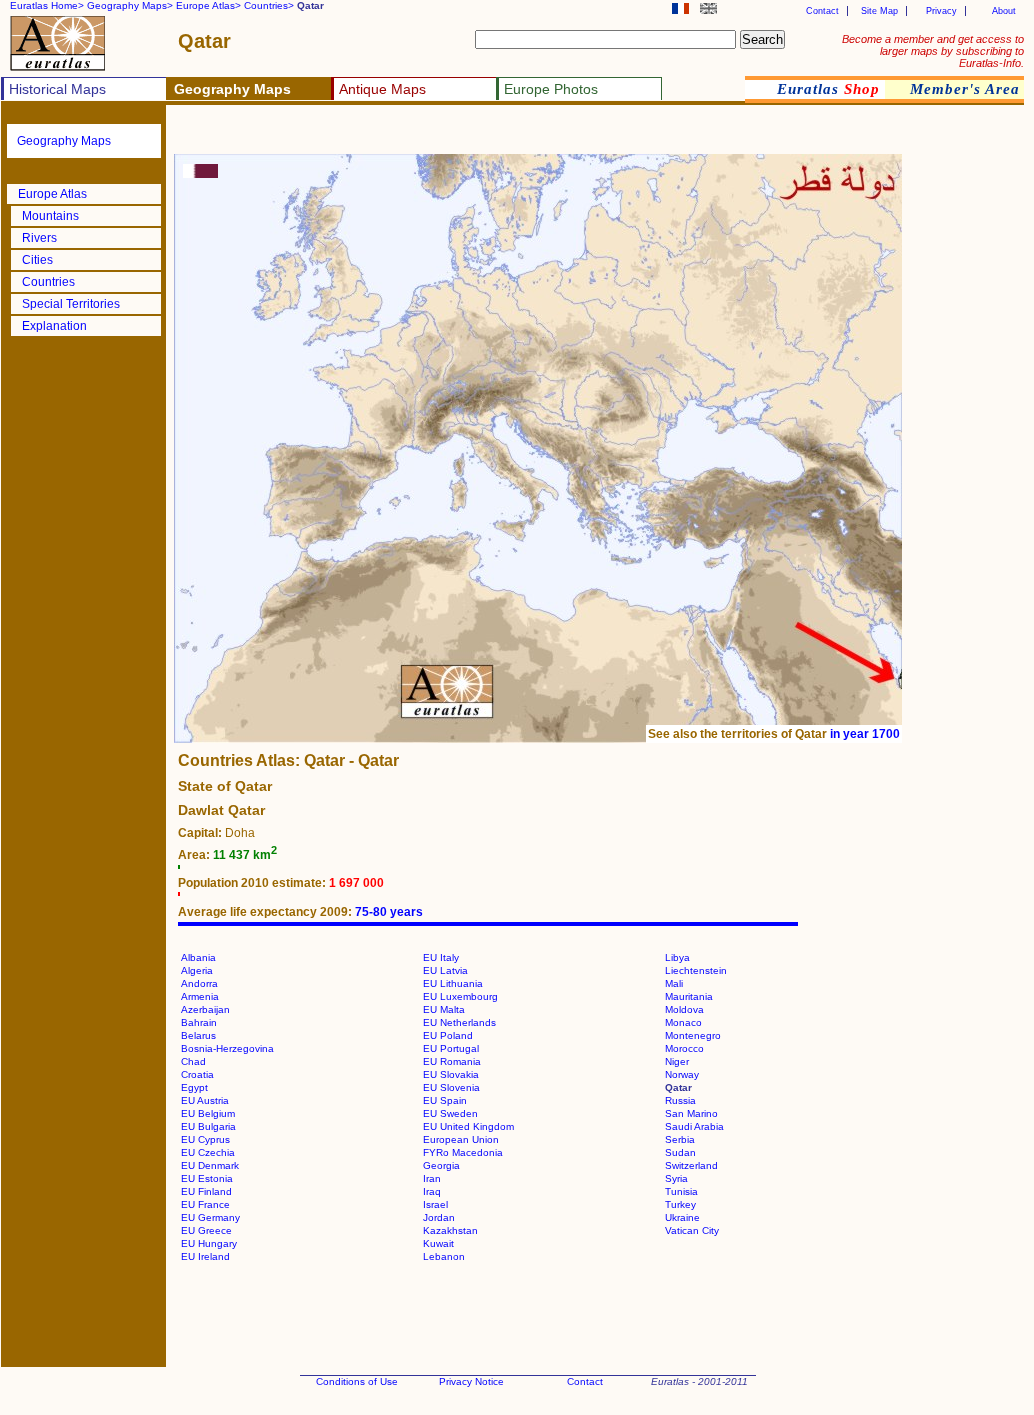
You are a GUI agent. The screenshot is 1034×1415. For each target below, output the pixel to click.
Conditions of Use (357, 1381)
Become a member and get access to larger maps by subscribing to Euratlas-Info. (933, 51)
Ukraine (682, 1217)
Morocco (684, 1048)
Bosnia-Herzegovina (227, 1048)
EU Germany (210, 1217)
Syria (676, 1178)
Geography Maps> (130, 5)
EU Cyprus (205, 1139)
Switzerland (691, 1165)
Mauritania (689, 996)
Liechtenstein (696, 970)
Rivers (39, 238)
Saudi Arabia (694, 1126)
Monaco (683, 1022)
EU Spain (445, 1100)
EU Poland (448, 1035)
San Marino (691, 1113)
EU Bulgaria (208, 1126)
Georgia (441, 1165)
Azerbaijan (205, 1009)
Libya (677, 957)
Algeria (197, 970)
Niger (677, 1061)
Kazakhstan (450, 1230)
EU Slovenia (451, 1087)
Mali (674, 983)
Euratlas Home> (47, 5)
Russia (680, 1100)
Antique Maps (382, 89)
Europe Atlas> (208, 5)
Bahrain (199, 1022)
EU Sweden (450, 1113)
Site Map (879, 11)
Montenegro (693, 1035)
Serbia (680, 1139)
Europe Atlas (52, 194)
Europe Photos (551, 89)
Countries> (269, 5)
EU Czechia (208, 1152)
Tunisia (681, 1191)
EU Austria (205, 1100)
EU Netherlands (459, 1022)
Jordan (439, 1217)
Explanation (54, 326)
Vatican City (692, 1230)
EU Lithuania (453, 983)
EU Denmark (210, 1165)
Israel (435, 1204)
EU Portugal (451, 1048)
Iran (432, 1178)
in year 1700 (865, 734)
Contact (822, 11)
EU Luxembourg (460, 996)
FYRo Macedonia (463, 1152)
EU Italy (441, 957)
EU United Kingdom (468, 1126)
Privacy (941, 11)
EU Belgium (208, 1113)
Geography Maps (64, 141)
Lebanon (444, 1256)
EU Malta (444, 1009)
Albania (198, 957)
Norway (682, 1074)
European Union (461, 1139)
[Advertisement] (412, 135)
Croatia (197, 1074)
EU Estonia (207, 1178)
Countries (48, 282)
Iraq (432, 1191)
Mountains (50, 216)
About (1004, 11)
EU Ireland (205, 1256)
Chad (193, 1061)
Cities (37, 260)
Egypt (194, 1087)
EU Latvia (445, 970)
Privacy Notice (471, 1381)
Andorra (199, 983)
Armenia (200, 996)
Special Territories (71, 304)
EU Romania (452, 1061)
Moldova (684, 1009)
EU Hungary (209, 1243)
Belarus (198, 1035)
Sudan (680, 1152)
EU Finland (206, 1191)
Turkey (680, 1204)
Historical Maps (57, 89)
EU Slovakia (451, 1074)
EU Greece (206, 1230)
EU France (205, 1204)
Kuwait (438, 1243)
